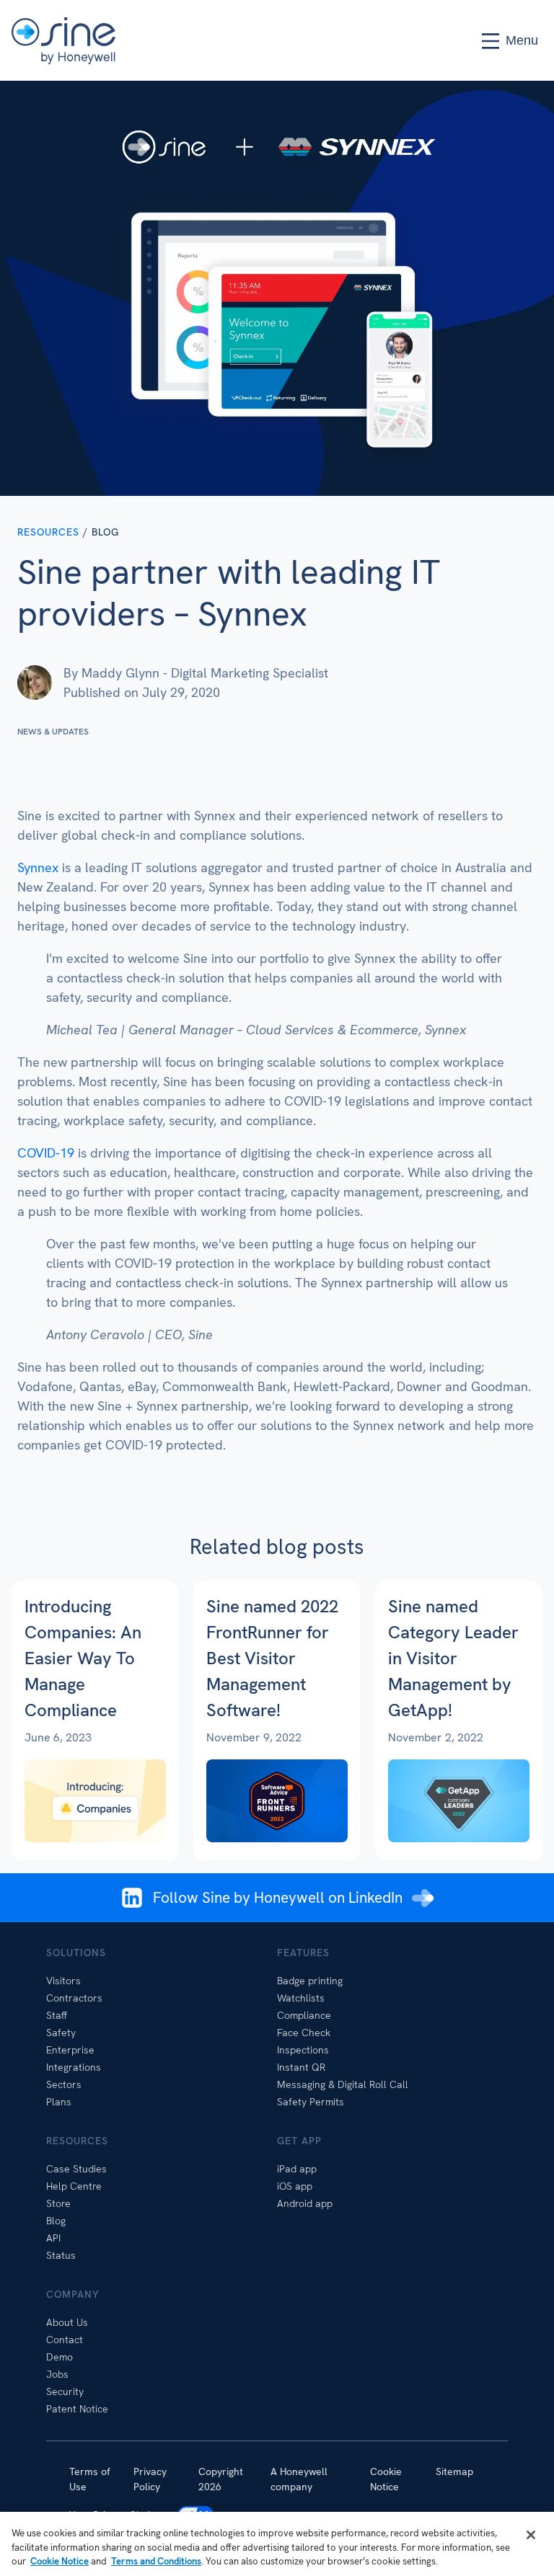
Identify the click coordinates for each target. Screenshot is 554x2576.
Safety (61, 2033)
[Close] (531, 2535)
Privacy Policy (150, 2479)
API (53, 2238)
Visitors (63, 1981)
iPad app (297, 2169)
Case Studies (76, 2169)
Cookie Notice (386, 2479)
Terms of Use (90, 2479)
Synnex (38, 867)
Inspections (303, 2050)
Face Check (304, 2033)
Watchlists (301, 1998)
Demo (60, 2357)
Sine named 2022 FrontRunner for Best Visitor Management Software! (272, 1658)
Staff (57, 2015)
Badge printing (310, 1981)
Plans (59, 2102)
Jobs (57, 2374)
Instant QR (301, 2067)
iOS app (295, 2186)
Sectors (64, 2084)
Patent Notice (77, 2409)
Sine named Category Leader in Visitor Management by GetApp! (453, 1658)
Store (58, 2203)
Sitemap (454, 2471)
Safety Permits (311, 2102)
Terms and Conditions (156, 2561)
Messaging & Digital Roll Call (343, 2084)
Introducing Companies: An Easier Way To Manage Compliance (83, 1658)
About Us (67, 2322)
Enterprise (70, 2050)
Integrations (74, 2067)
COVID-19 (46, 1153)
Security (65, 2391)
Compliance (304, 2015)
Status (61, 2255)
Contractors (74, 1998)
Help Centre (74, 2186)
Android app (305, 2203)
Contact (65, 2340)
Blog (56, 2221)
